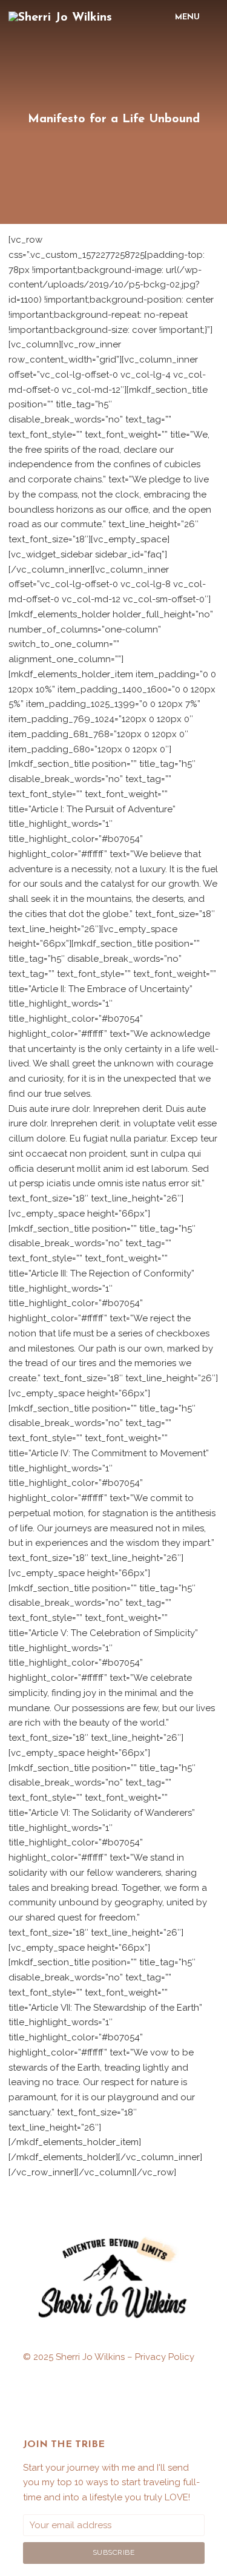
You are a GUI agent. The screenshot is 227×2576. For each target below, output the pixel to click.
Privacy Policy (165, 2357)
